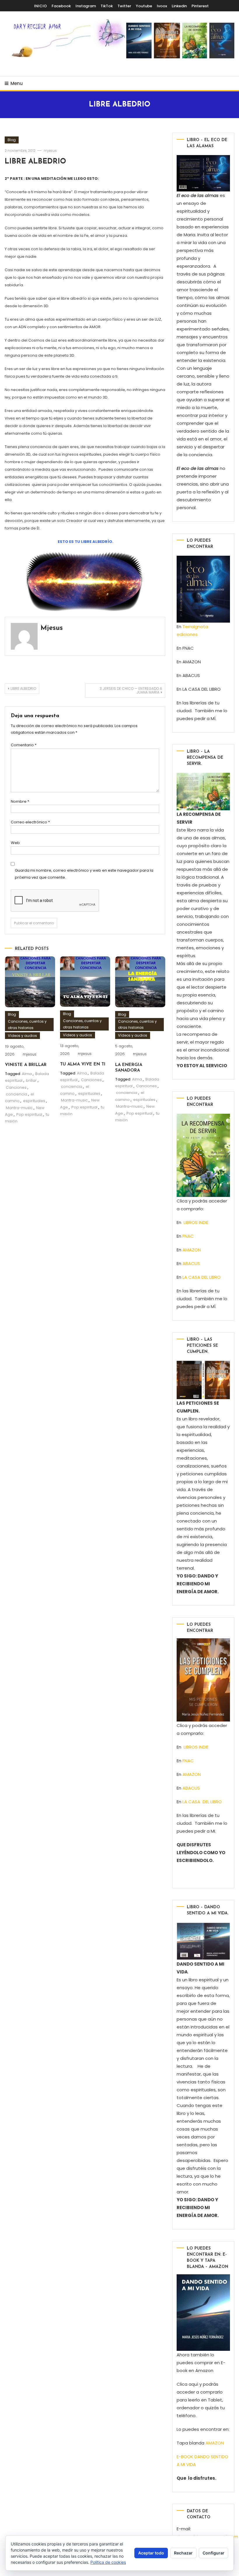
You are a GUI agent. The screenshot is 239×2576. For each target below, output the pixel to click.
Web (15, 843)
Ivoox (162, 6)
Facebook (61, 6)
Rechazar (183, 2553)
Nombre (20, 801)
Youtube (144, 6)
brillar (31, 1080)
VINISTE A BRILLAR (26, 1065)
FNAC (188, 1236)
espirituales (34, 1101)
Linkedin (179, 6)
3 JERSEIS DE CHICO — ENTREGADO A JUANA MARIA (131, 690)
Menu (17, 83)
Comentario (24, 745)
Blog (12, 140)
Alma (27, 1074)
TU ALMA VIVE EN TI (83, 1064)
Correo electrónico (30, 822)
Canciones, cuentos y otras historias (27, 1025)
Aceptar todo (151, 2553)
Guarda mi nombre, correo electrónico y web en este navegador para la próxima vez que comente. (84, 874)
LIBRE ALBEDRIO (35, 162)
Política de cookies (108, 2562)
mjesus (50, 151)
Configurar (213, 2553)
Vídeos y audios (22, 1036)
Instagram (86, 6)
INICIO (41, 6)
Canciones (16, 1087)
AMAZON (192, 1250)
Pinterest (200, 6)
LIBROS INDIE (196, 1222)
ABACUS (191, 1263)
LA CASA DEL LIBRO (202, 1277)
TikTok (107, 6)
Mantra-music (19, 1108)
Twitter (124, 6)
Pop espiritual (29, 1114)
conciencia (16, 1094)
